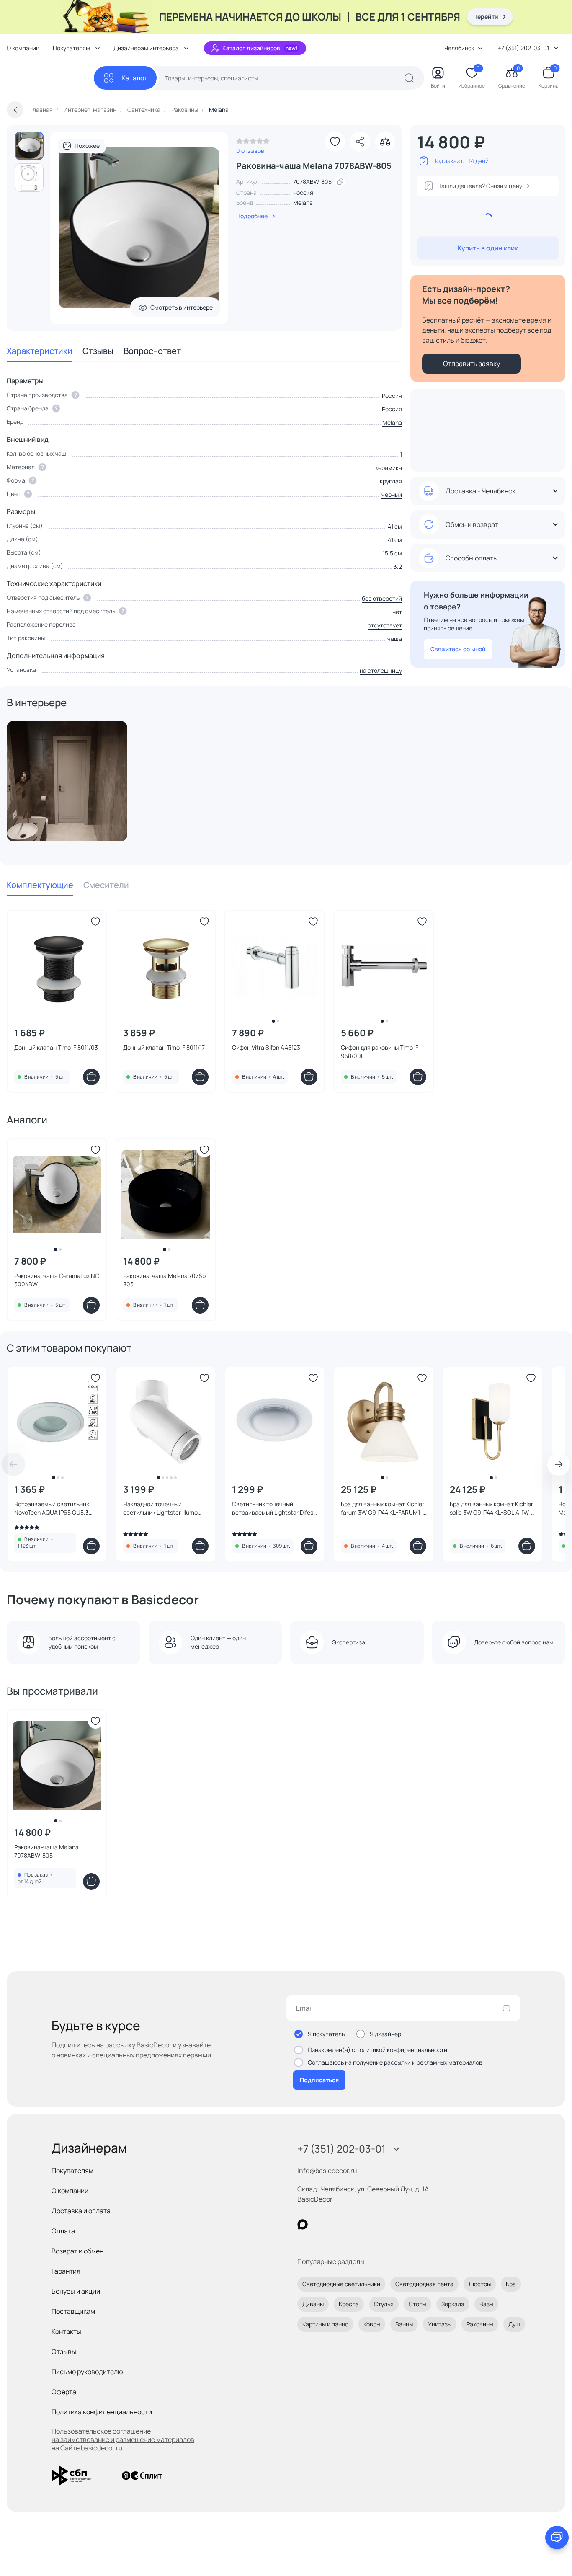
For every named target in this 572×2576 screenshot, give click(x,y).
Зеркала (453, 2304)
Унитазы (440, 2324)
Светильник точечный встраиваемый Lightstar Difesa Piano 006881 (274, 1508)
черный (392, 494)
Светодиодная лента (424, 2284)
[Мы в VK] (337, 2224)
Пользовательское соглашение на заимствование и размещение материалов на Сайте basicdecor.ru (123, 2439)
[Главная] (50, 78)
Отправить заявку (472, 364)
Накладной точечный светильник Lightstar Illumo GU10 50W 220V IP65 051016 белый (161, 1508)
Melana (303, 203)
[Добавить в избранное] (335, 142)
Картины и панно (325, 2324)
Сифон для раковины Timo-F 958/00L (380, 1052)
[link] (253, 143)
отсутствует (385, 625)
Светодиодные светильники (341, 2284)
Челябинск (459, 48)
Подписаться (319, 2080)
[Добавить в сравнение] (385, 142)
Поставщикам (73, 2311)
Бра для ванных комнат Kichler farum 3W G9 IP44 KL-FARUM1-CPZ (383, 1508)
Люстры (480, 2284)
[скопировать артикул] (340, 182)
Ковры (372, 2324)
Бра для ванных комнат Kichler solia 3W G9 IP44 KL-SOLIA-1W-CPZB (491, 1508)
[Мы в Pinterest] (320, 2224)
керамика (389, 468)
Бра (511, 2284)
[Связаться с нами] (557, 2537)
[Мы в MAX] (303, 2224)
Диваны (313, 2304)
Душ (514, 2324)
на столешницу (381, 670)
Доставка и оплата (81, 2211)
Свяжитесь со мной (458, 649)
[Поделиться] (360, 142)
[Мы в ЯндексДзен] (354, 2224)
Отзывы (98, 351)
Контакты (66, 2331)
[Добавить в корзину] (91, 1077)
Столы (417, 2304)
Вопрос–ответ (152, 351)
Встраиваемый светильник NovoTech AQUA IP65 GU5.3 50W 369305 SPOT (52, 1508)
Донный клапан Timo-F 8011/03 (56, 1047)
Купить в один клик (488, 248)
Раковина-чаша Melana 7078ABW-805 (46, 1851)
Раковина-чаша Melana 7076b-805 (166, 1280)
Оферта (64, 2392)
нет (397, 612)
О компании (23, 48)
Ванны (404, 2324)
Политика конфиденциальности (102, 2412)
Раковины (480, 2324)
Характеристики (40, 351)
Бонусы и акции (76, 2291)
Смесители (106, 885)
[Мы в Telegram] (371, 2224)
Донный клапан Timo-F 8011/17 (164, 1047)
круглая (391, 481)
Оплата (63, 2231)
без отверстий (382, 598)
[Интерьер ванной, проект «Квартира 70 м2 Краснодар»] (67, 781)
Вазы (486, 2304)
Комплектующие (40, 885)
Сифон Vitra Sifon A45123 (266, 1047)
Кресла (349, 2304)
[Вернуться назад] (15, 110)
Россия (392, 409)
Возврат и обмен (77, 2251)
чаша (395, 639)
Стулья (384, 2304)
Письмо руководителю (87, 2372)
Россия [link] (303, 192)
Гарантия (66, 2271)
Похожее (87, 146)
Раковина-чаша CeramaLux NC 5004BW (57, 1280)
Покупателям (72, 2171)
